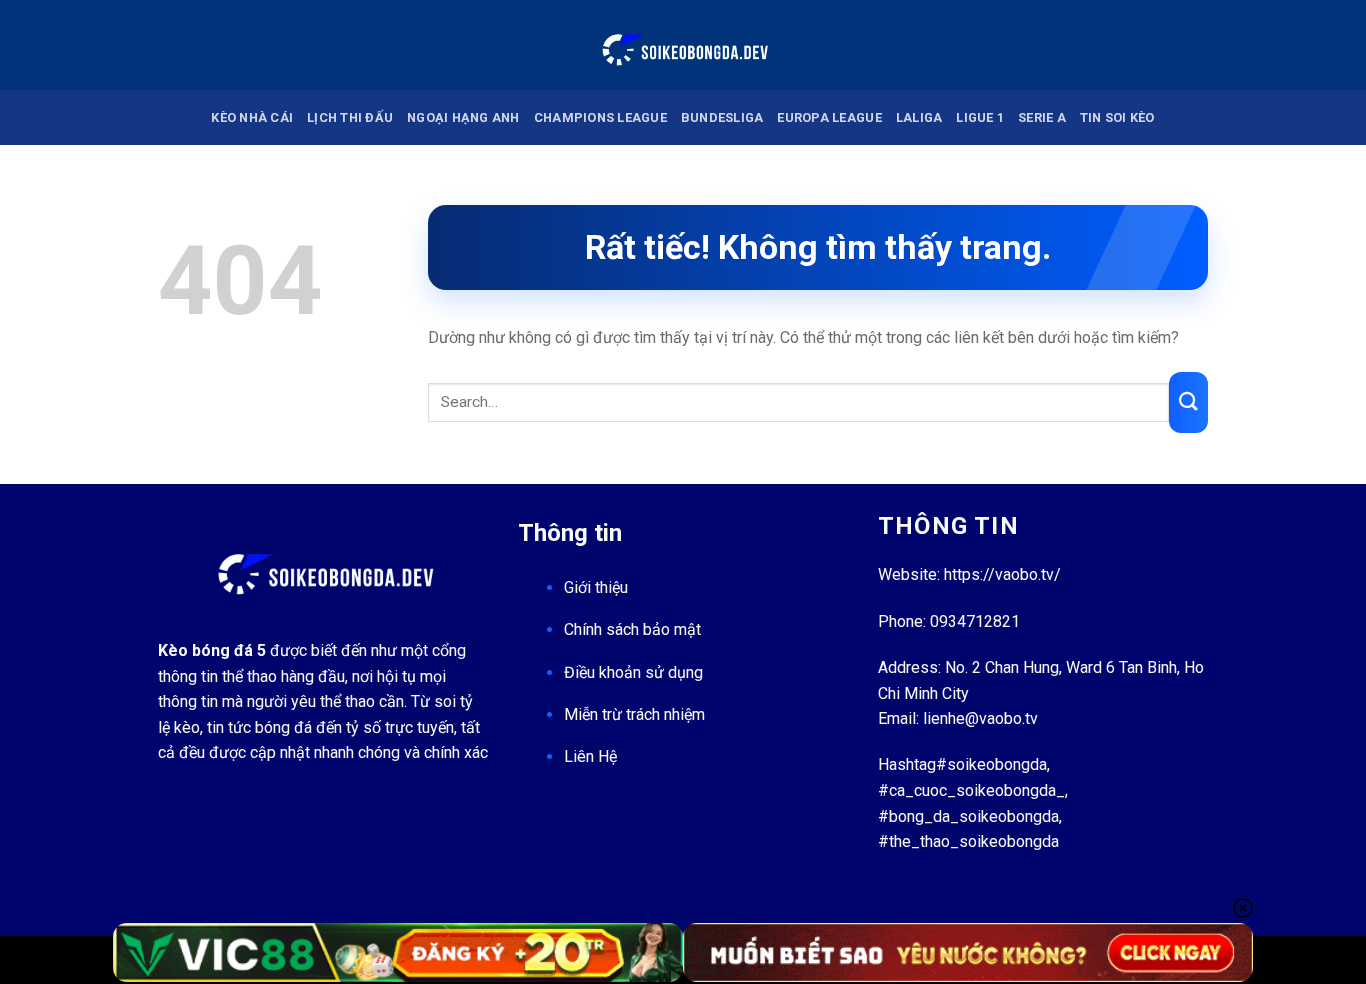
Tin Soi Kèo (1117, 117)
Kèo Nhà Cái (252, 117)
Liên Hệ (590, 756)
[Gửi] (1188, 402)
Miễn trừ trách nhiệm (634, 714)
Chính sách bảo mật (632, 629)
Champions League (600, 117)
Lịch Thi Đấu (350, 117)
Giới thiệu (596, 587)
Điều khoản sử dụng (633, 672)
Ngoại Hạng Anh (463, 117)
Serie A (1042, 117)
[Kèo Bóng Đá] (683, 44)
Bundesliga (722, 117)
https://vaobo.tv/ (1002, 574)
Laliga (919, 117)
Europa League (829, 117)
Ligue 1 (980, 117)
